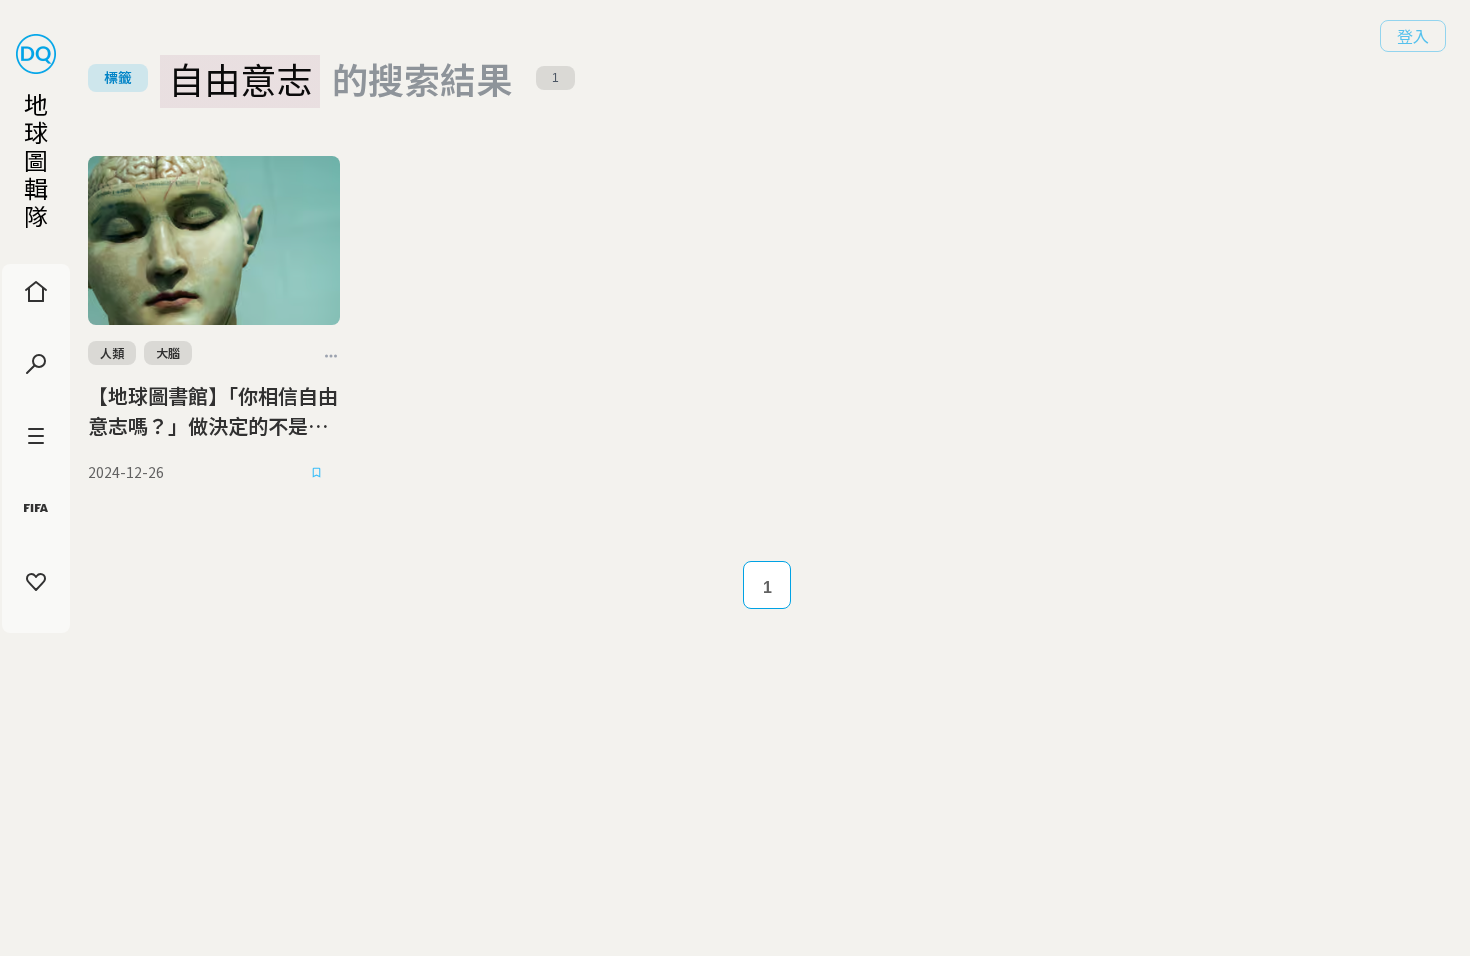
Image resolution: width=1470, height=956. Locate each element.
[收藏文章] (316, 473)
